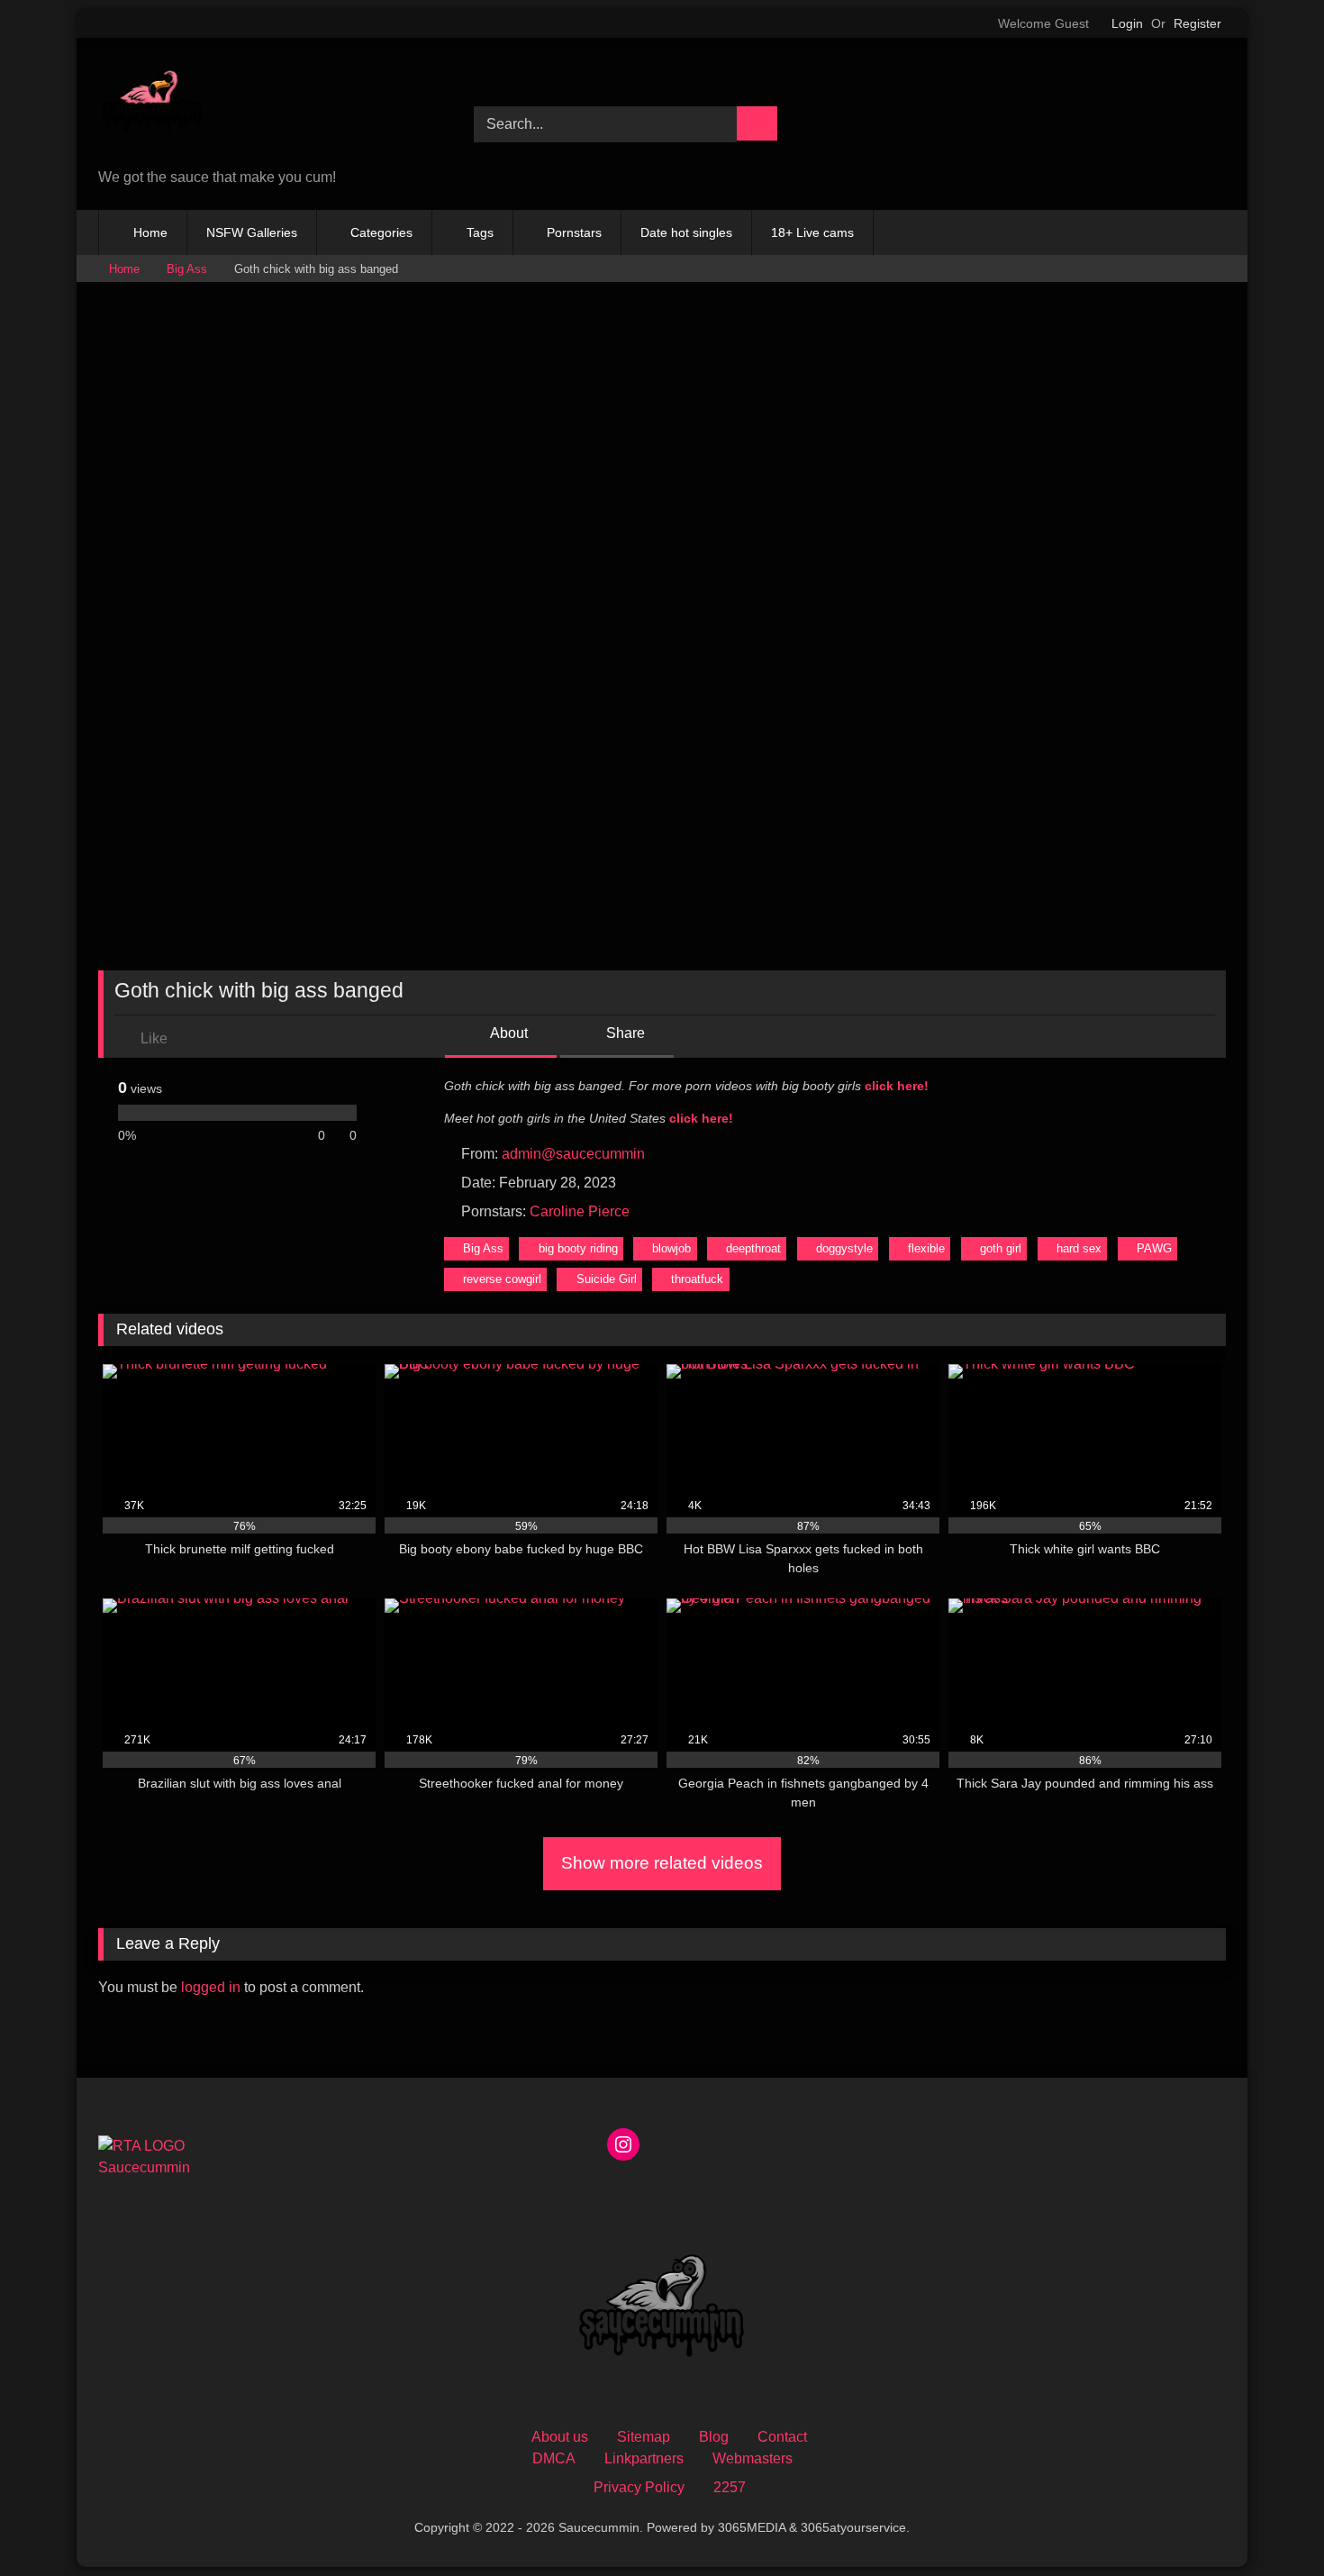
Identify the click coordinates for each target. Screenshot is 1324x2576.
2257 (730, 2487)
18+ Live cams (812, 232)
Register (1197, 23)
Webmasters (753, 2458)
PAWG (1154, 1248)
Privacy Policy (639, 2487)
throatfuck (697, 1279)
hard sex (1079, 1248)
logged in (211, 1987)
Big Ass (187, 269)
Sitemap (644, 2437)
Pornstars (574, 232)
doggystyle (844, 1248)
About (508, 1033)
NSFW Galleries (252, 232)
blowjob (671, 1248)
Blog (714, 2437)
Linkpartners (644, 2458)
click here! (897, 1086)
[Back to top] (1270, 2522)
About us (560, 2437)
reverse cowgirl (502, 1279)
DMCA (554, 2458)
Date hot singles (686, 232)
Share (624, 1033)
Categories (381, 232)
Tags (480, 232)
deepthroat (753, 1248)
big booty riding (578, 1248)
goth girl (1001, 1248)
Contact (782, 2437)
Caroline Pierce (580, 1211)
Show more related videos (662, 1863)
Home (150, 232)
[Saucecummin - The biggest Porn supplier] (152, 106)
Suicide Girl (607, 1279)
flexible (926, 1248)
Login (1127, 23)
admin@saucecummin (573, 1154)
